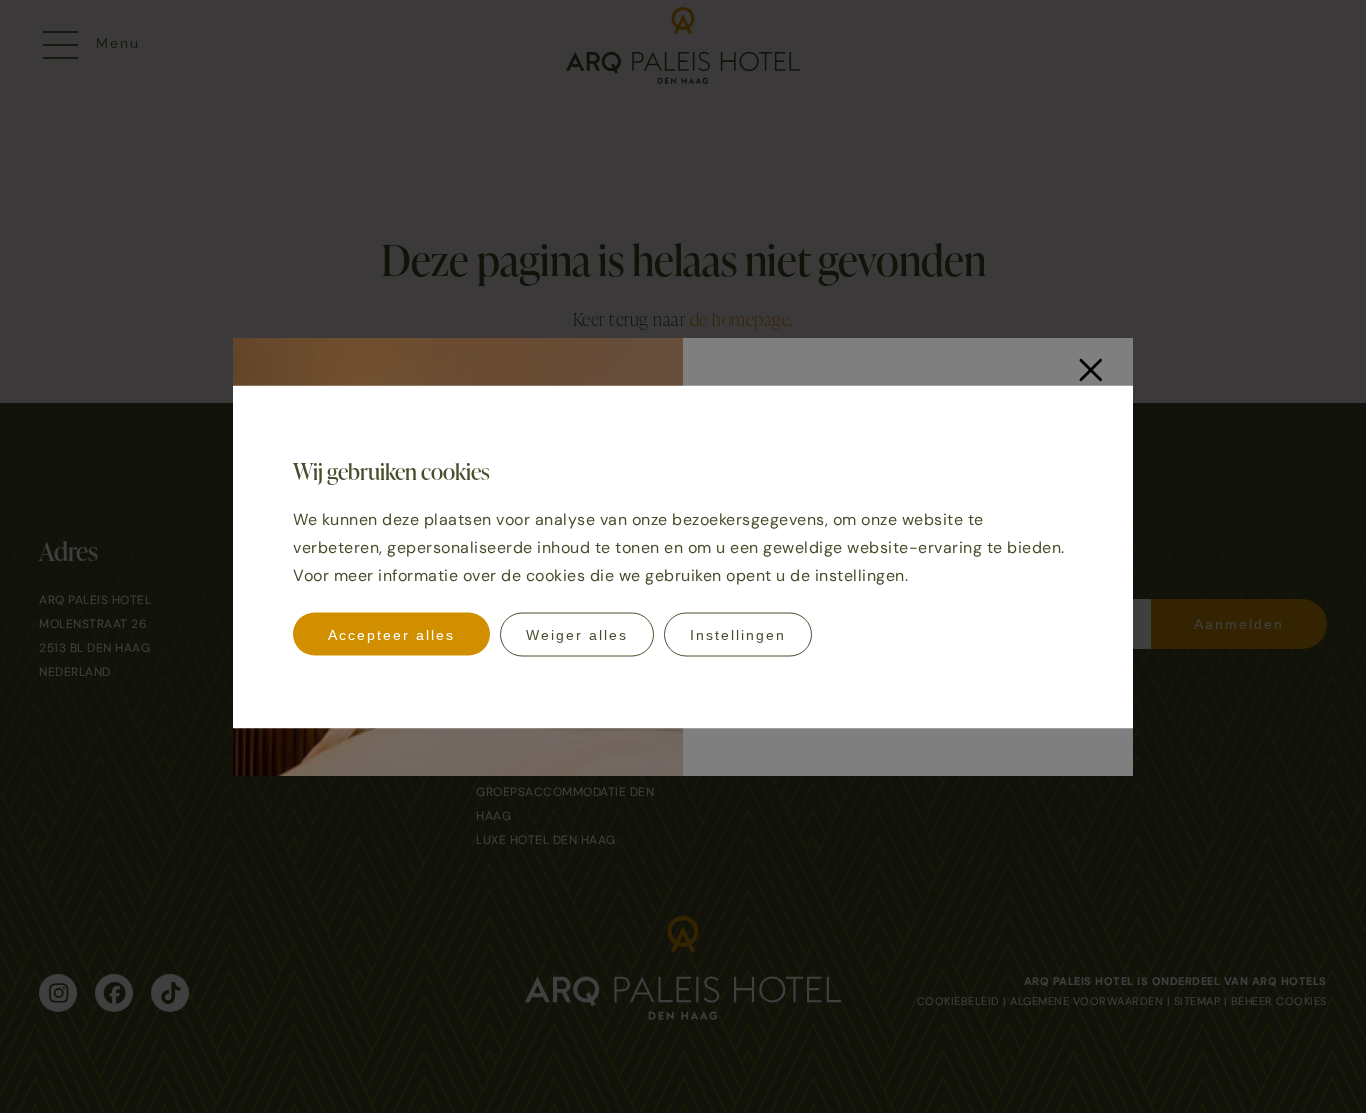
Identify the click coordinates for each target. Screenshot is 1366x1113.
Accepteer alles (391, 634)
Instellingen (738, 634)
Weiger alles (577, 634)
